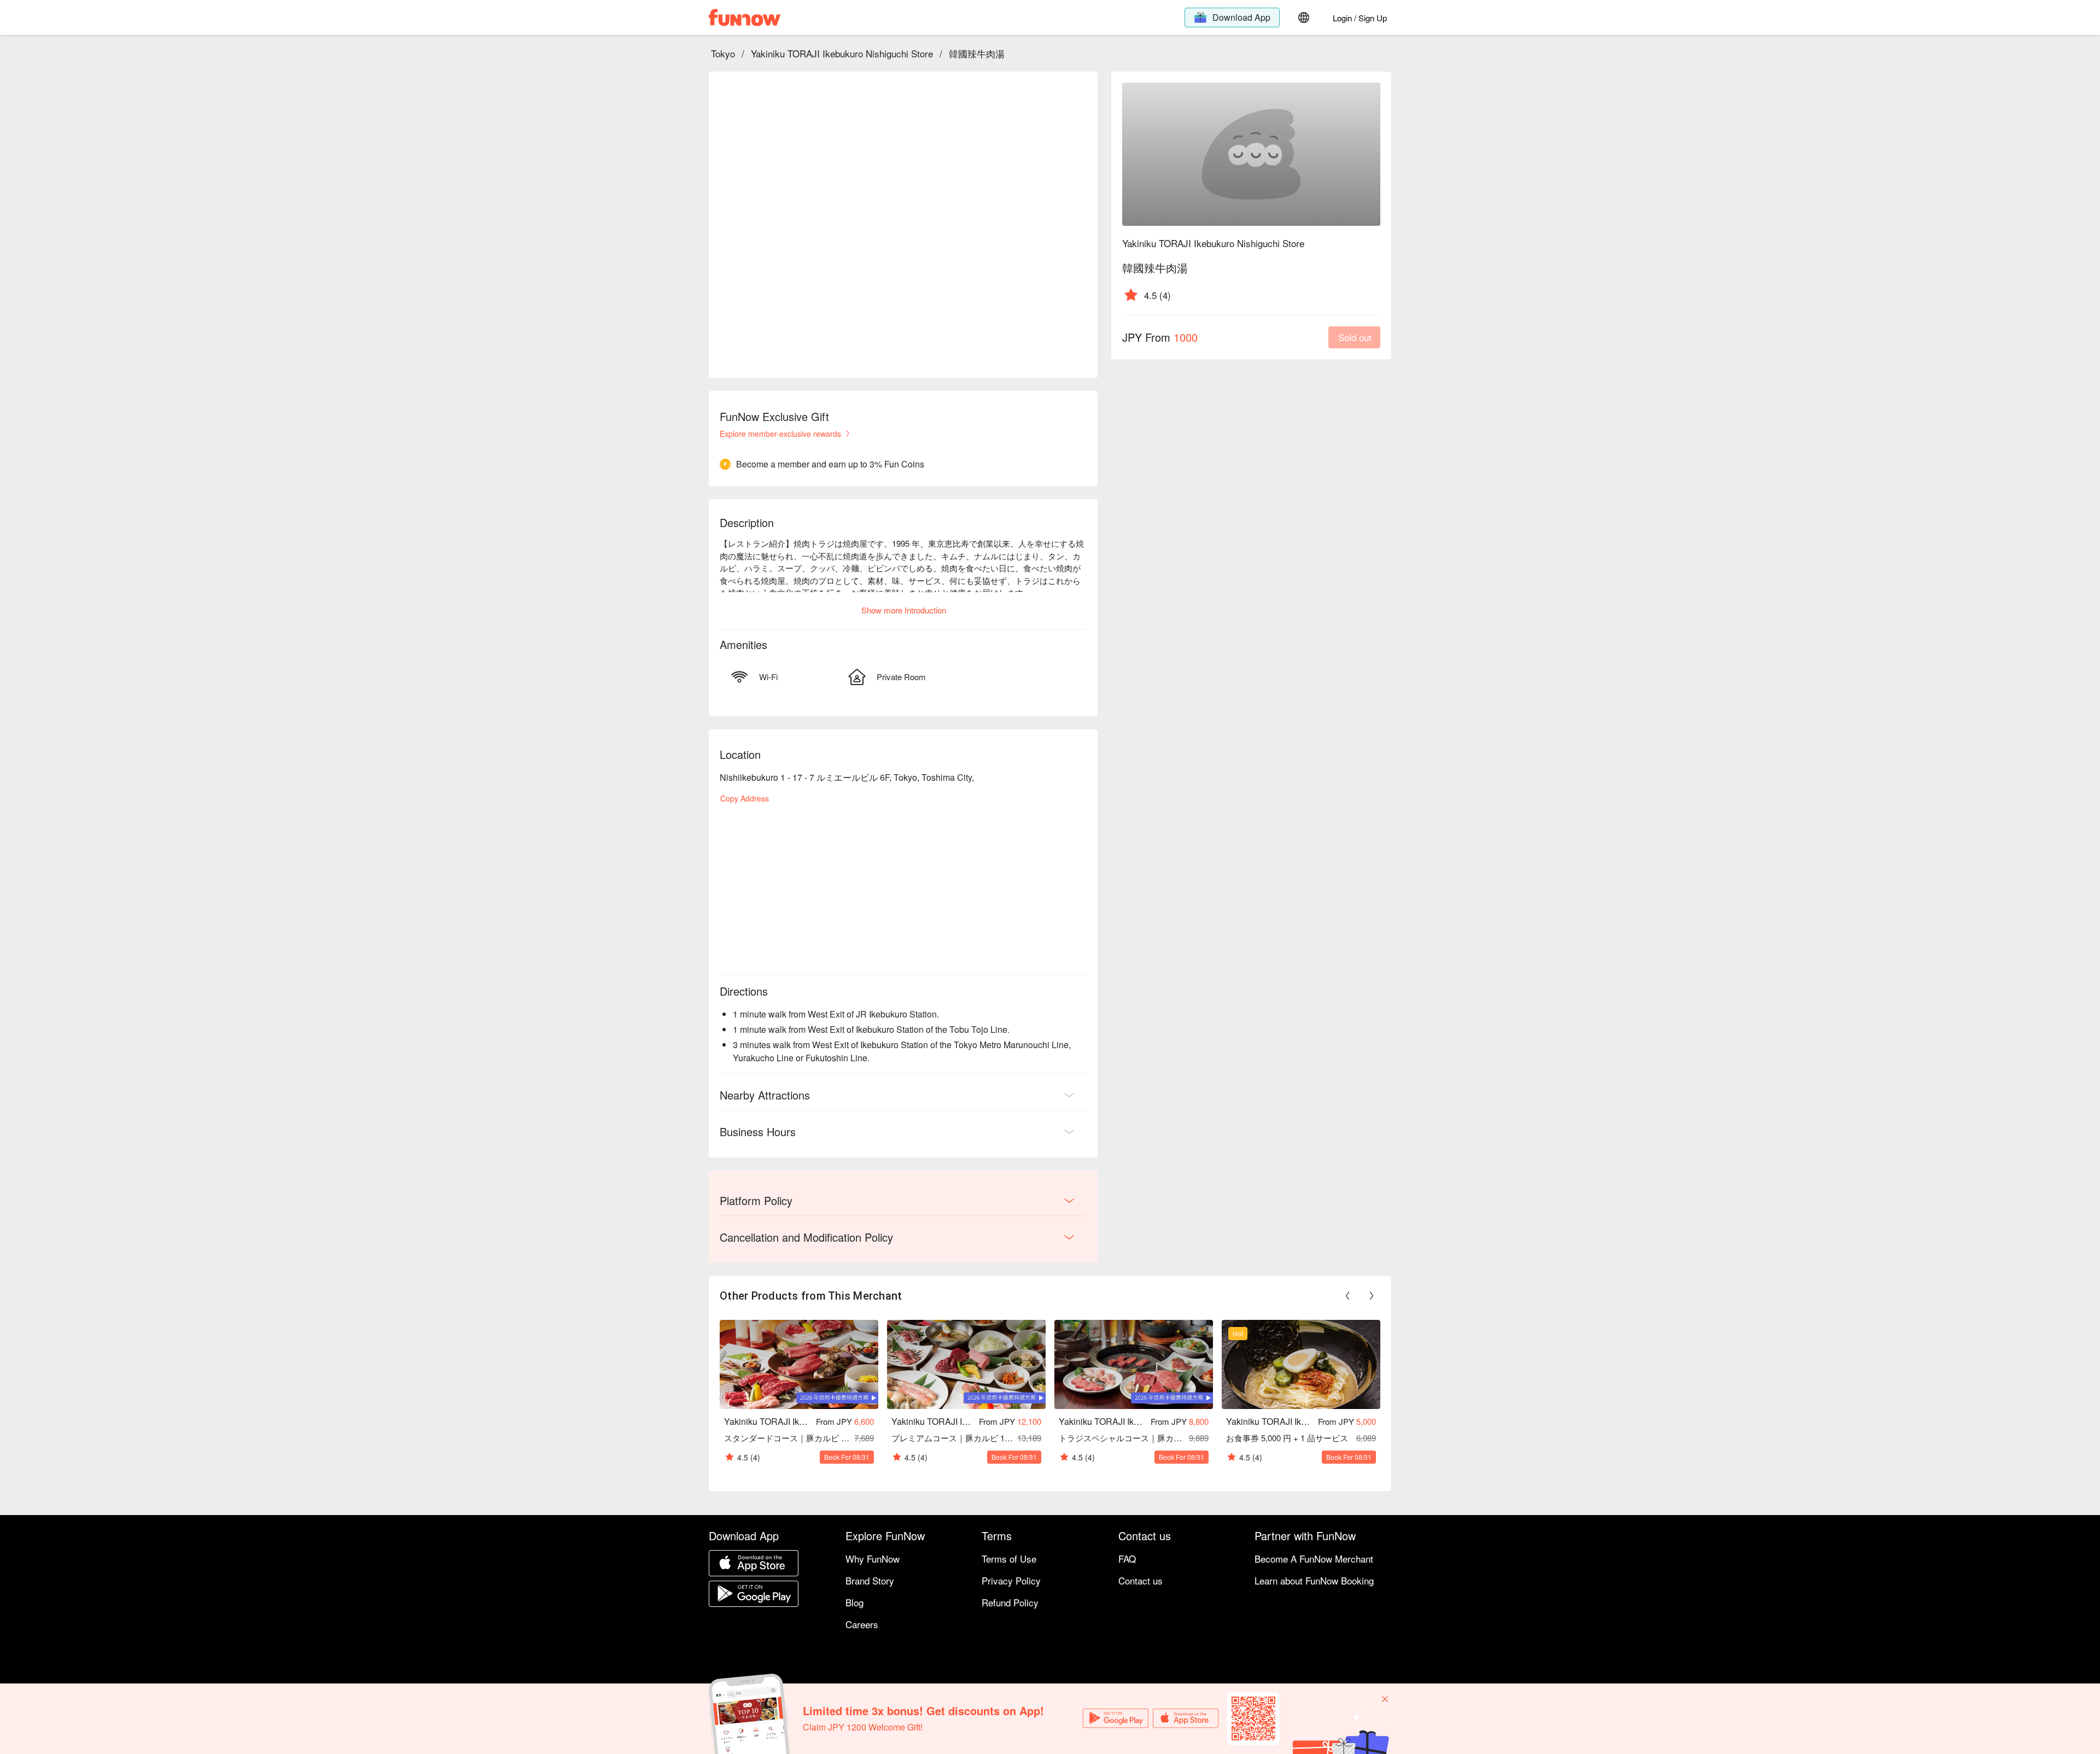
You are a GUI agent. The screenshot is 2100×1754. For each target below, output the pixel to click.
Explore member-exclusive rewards (780, 434)
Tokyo (723, 53)
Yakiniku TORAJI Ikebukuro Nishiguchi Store (842, 53)
